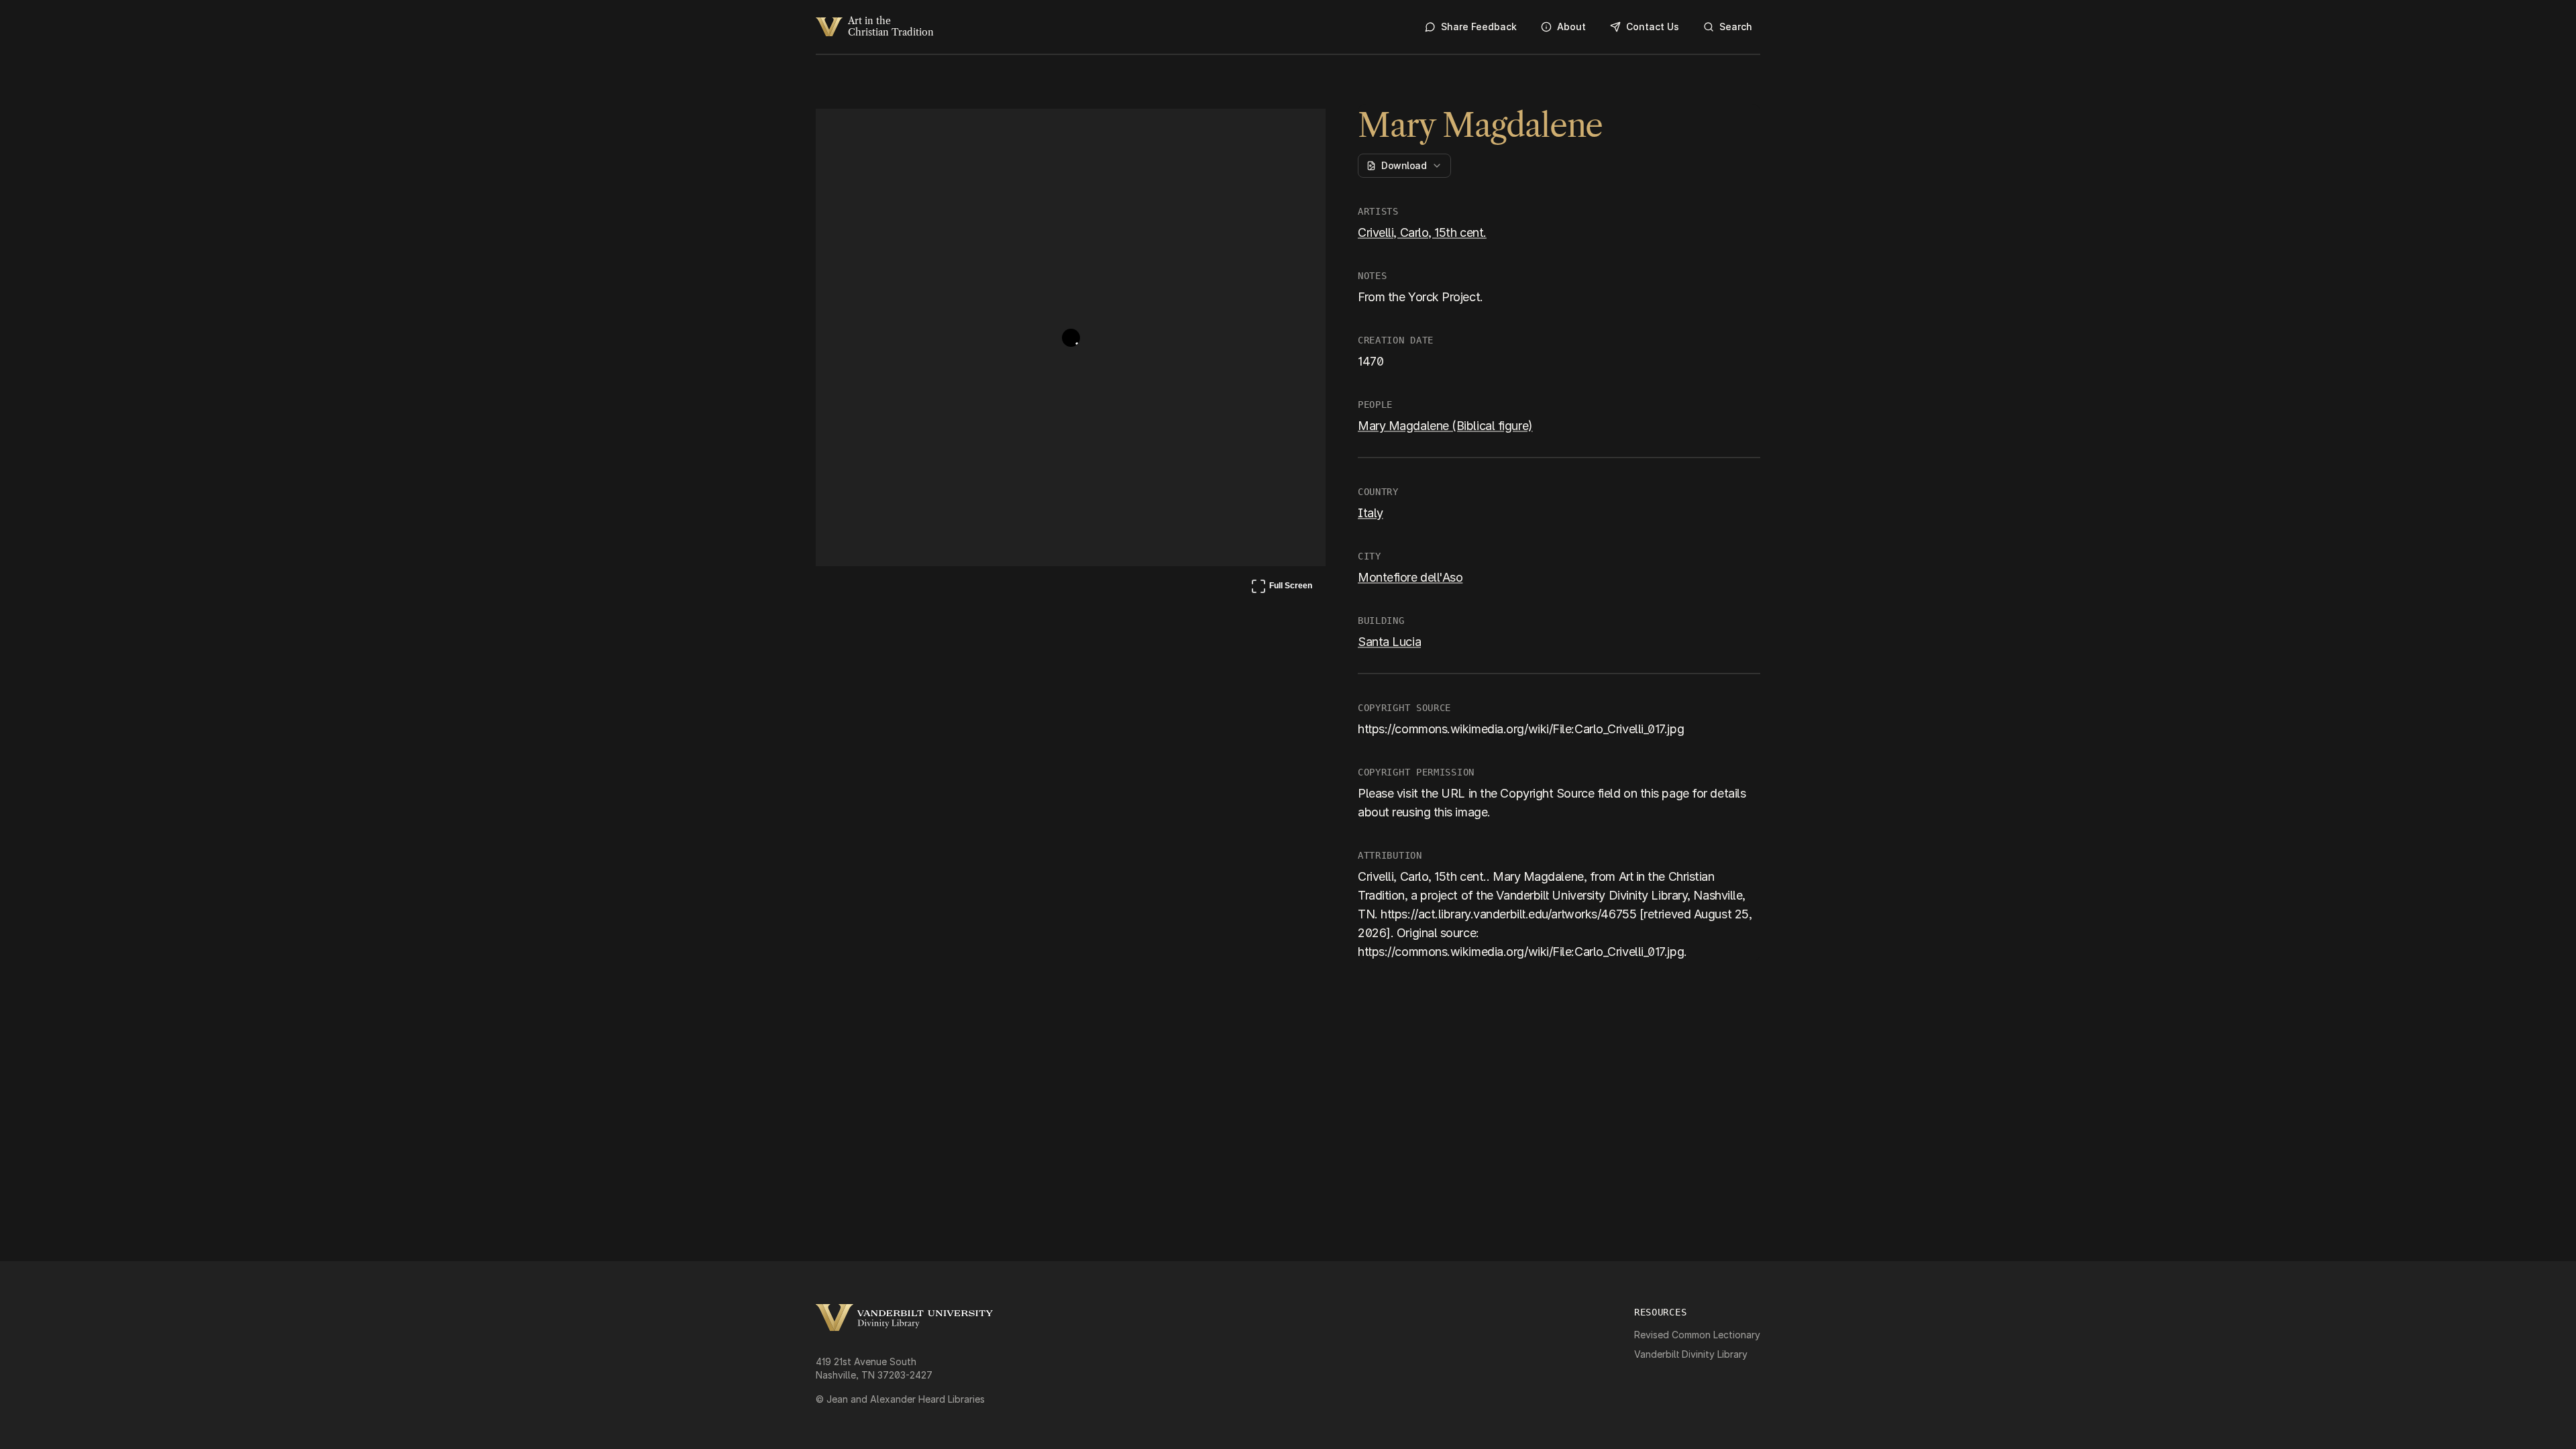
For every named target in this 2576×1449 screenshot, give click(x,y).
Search (1736, 26)
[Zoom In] (1265, 131)
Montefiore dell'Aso (1410, 577)
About (1571, 26)
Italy (1371, 513)
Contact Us (1653, 26)
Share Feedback (1479, 26)
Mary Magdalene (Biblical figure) (1445, 426)
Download (1404, 165)
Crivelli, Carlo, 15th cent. (1422, 232)
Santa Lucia (1389, 642)
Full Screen (1281, 588)
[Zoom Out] (1297, 131)
